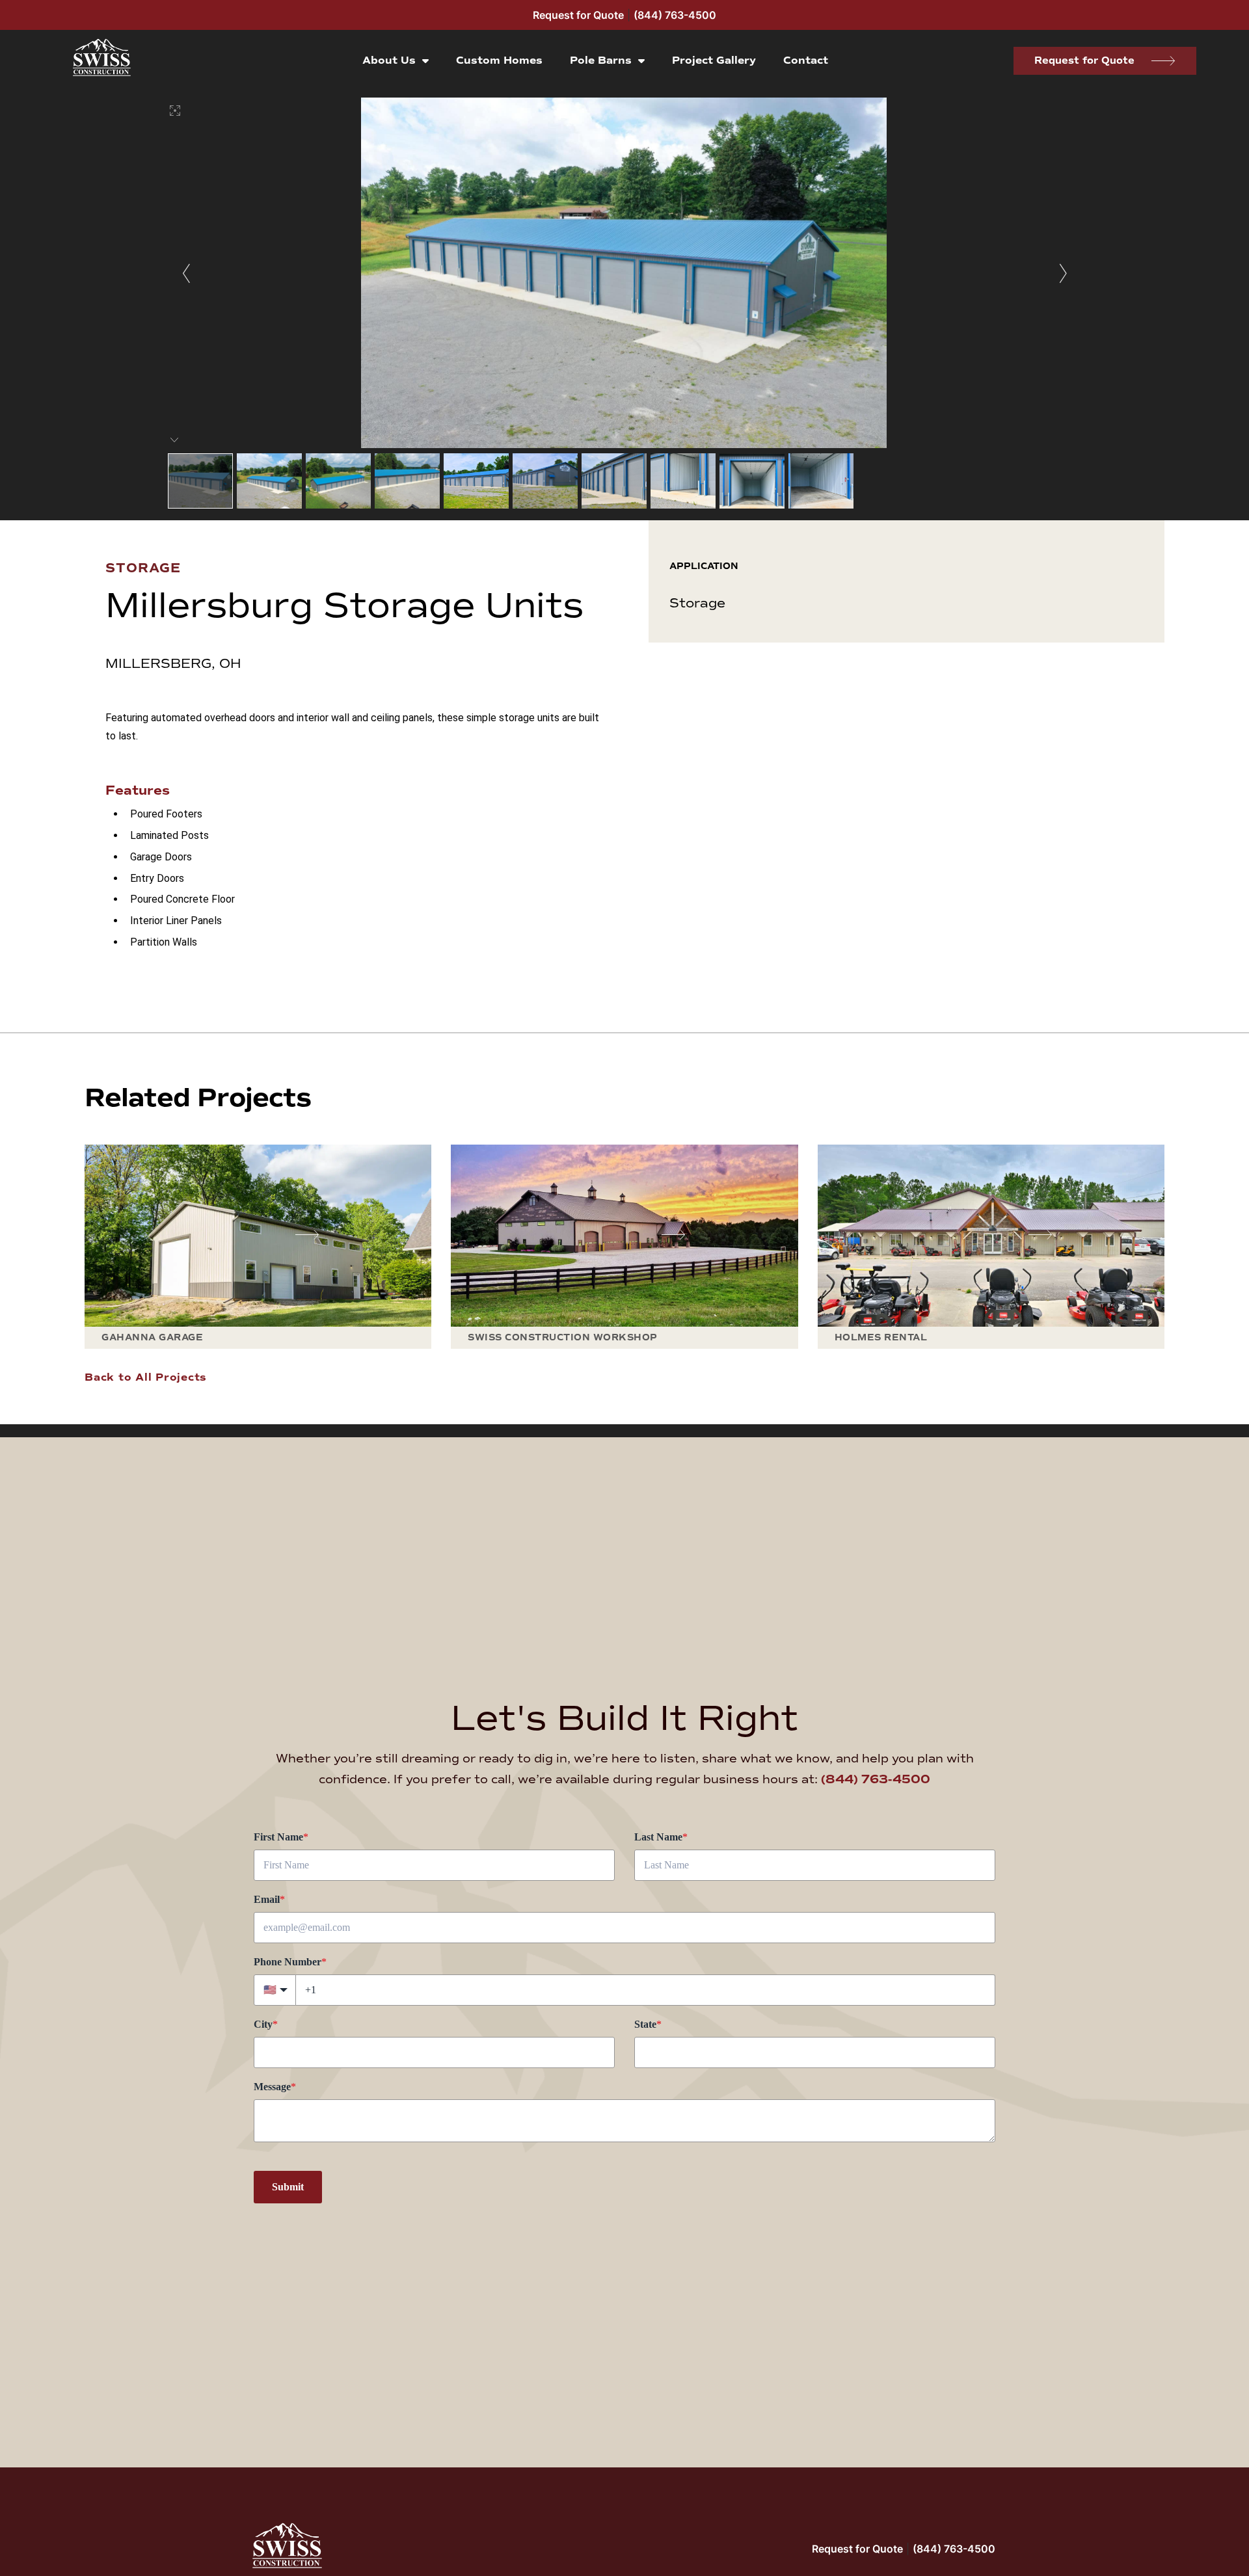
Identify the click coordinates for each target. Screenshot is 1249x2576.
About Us (389, 60)
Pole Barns (601, 60)
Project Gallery (714, 60)
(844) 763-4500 (675, 15)
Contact (806, 60)
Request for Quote (578, 15)
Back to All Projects (146, 1377)
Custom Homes (499, 60)
